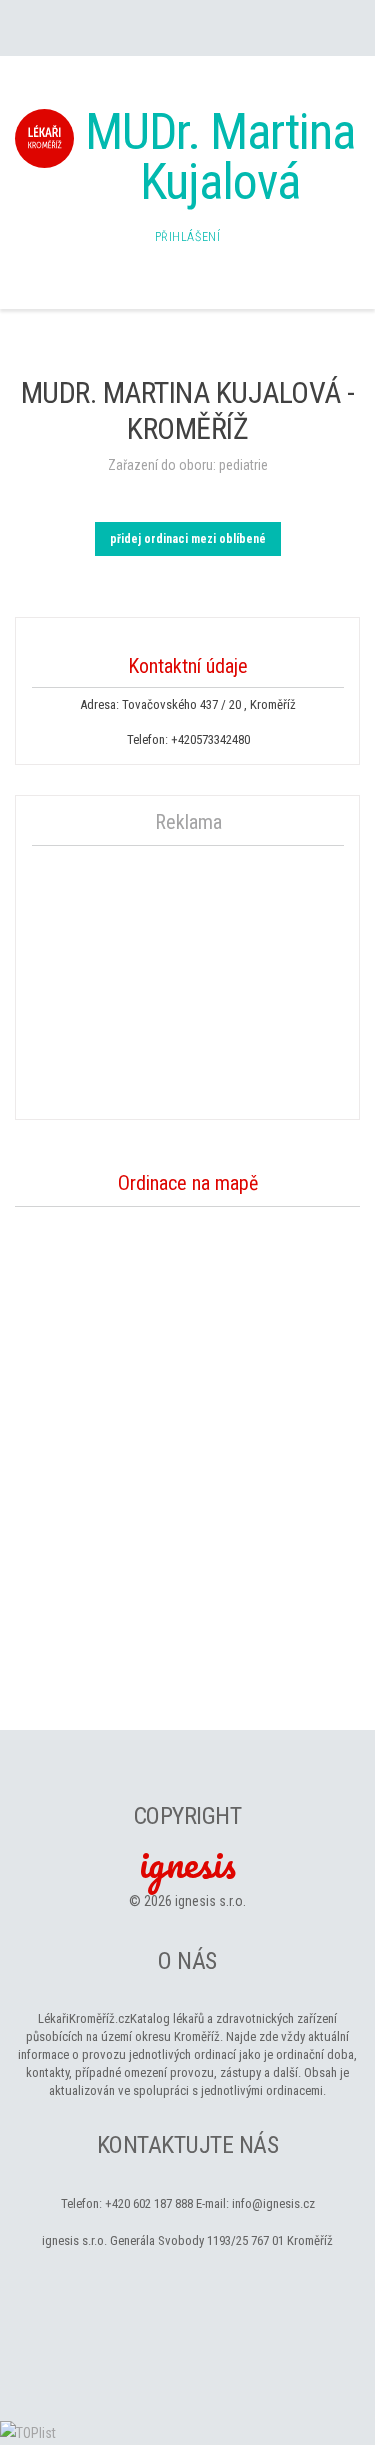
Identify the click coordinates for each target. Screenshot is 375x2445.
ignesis (187, 1863)
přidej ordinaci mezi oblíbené (188, 539)
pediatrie (243, 465)
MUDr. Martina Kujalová (220, 157)
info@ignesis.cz (273, 2203)
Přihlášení (188, 237)
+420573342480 (210, 739)
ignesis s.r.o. (210, 1901)
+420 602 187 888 (149, 2203)
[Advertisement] (188, 979)
